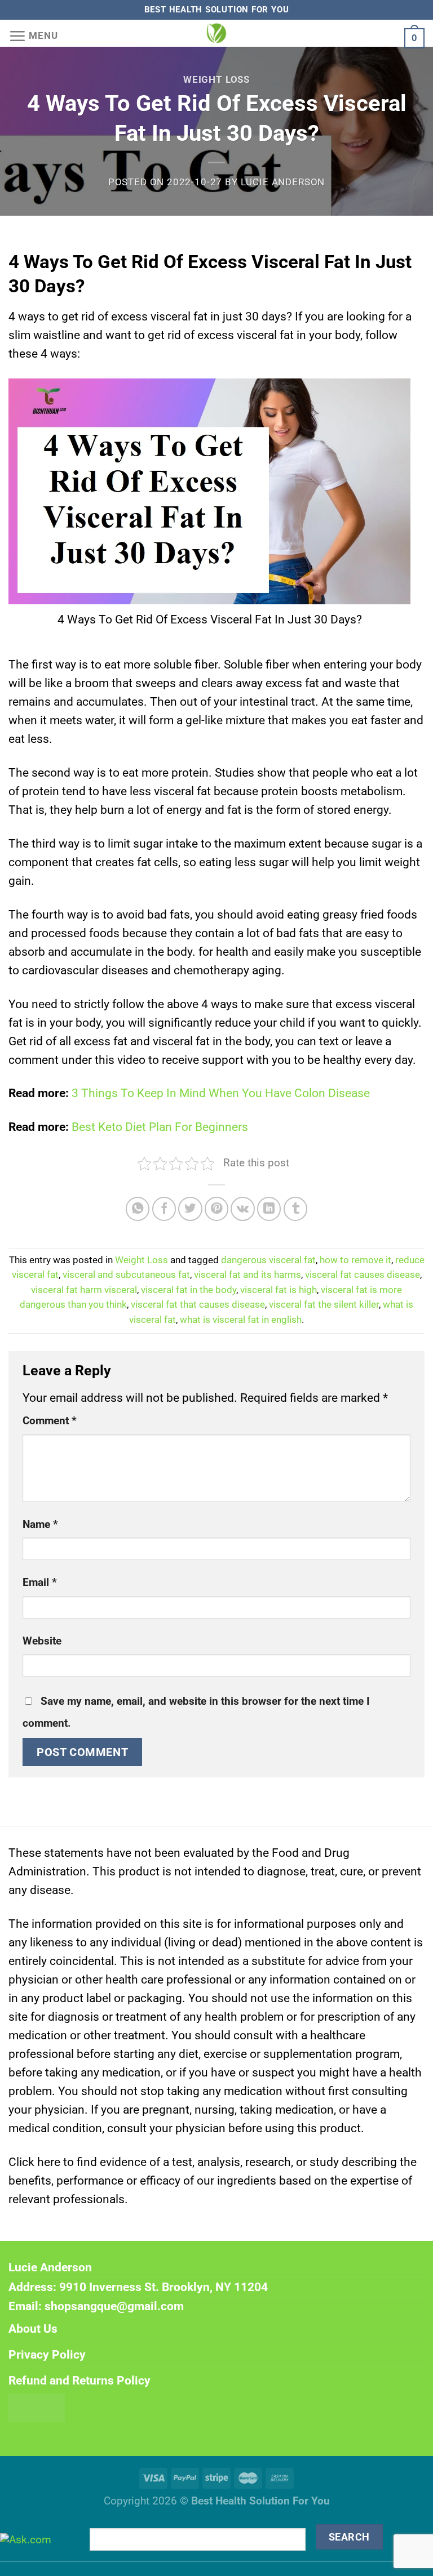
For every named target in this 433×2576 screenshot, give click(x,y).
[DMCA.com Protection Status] (37, 2406)
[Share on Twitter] (190, 1209)
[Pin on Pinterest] (217, 1209)
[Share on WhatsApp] (138, 1209)
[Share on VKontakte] (243, 1209)
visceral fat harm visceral (84, 1290)
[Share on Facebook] (164, 1209)
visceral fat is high (279, 1290)
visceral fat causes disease (363, 1275)
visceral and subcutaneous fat (126, 1275)
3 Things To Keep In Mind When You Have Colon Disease (221, 1093)
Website (42, 1641)
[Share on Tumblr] (296, 1209)
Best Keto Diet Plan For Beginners (160, 1127)
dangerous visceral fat (268, 1260)
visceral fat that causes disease (198, 1305)
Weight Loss (216, 80)
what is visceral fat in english (241, 1320)
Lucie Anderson (283, 182)
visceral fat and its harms (248, 1275)
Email (40, 1583)
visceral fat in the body (189, 1290)
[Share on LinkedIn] (269, 1209)
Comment (50, 1421)
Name (40, 1525)
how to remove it (355, 1260)
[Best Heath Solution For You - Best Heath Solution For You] (216, 33)
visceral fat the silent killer (324, 1305)
